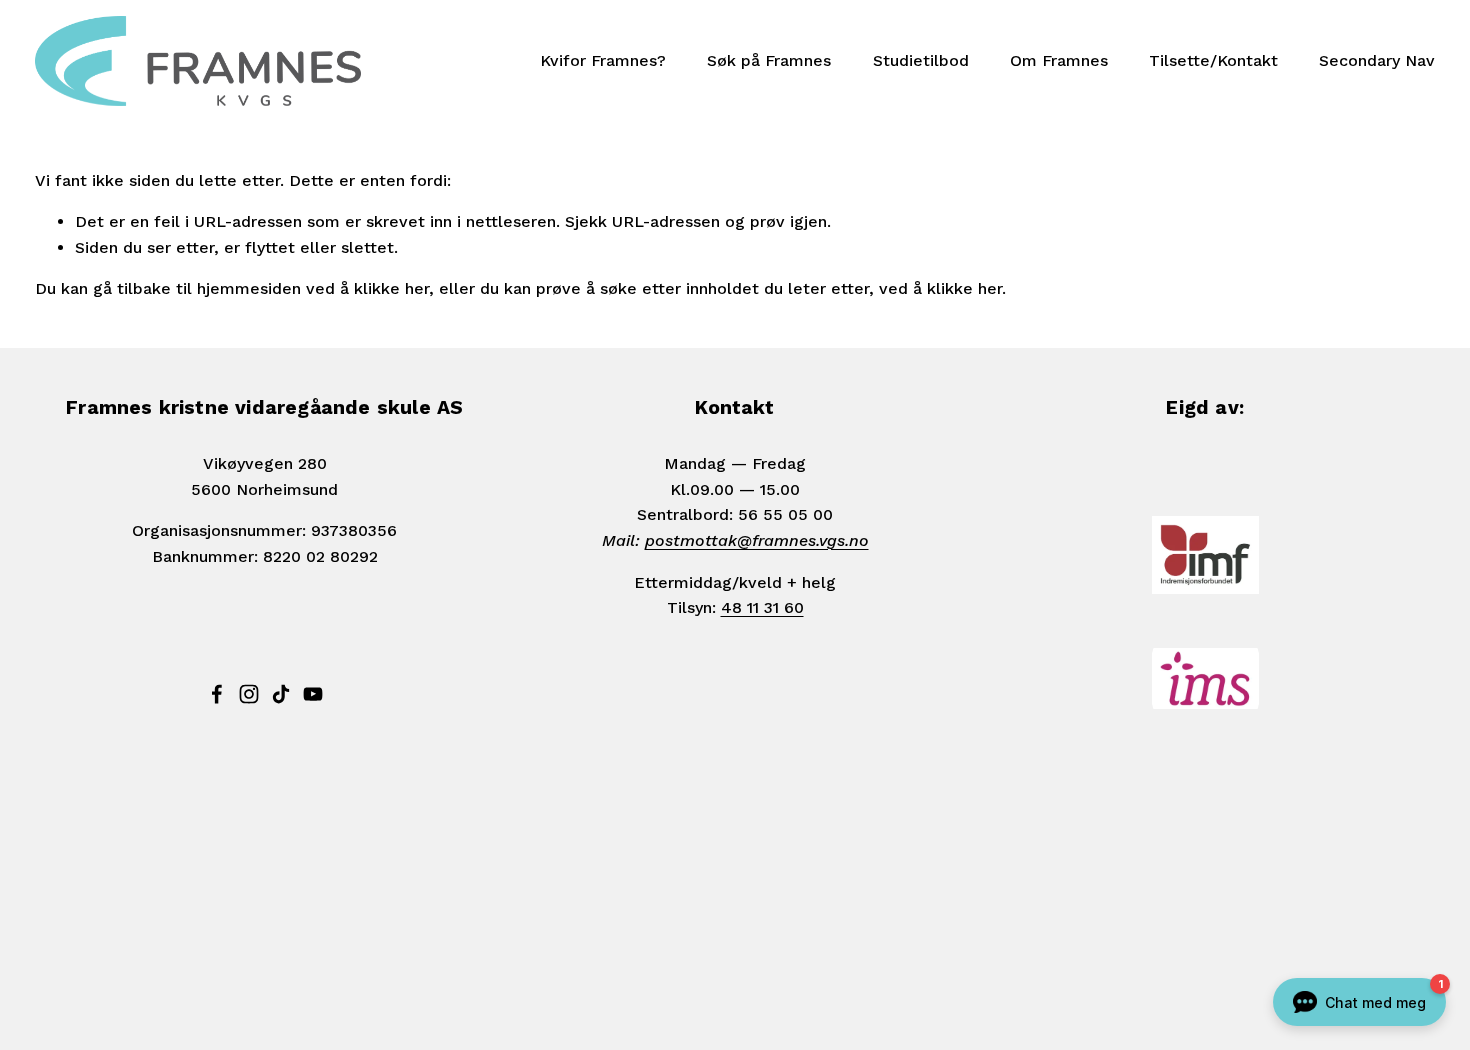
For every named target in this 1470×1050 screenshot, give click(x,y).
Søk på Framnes (769, 60)
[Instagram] (249, 694)
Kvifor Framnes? (603, 60)
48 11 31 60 (762, 607)
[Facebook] (217, 694)
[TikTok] (281, 694)
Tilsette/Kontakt (1213, 60)
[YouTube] (313, 694)
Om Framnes (1059, 60)
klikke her (391, 288)
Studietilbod (921, 60)
